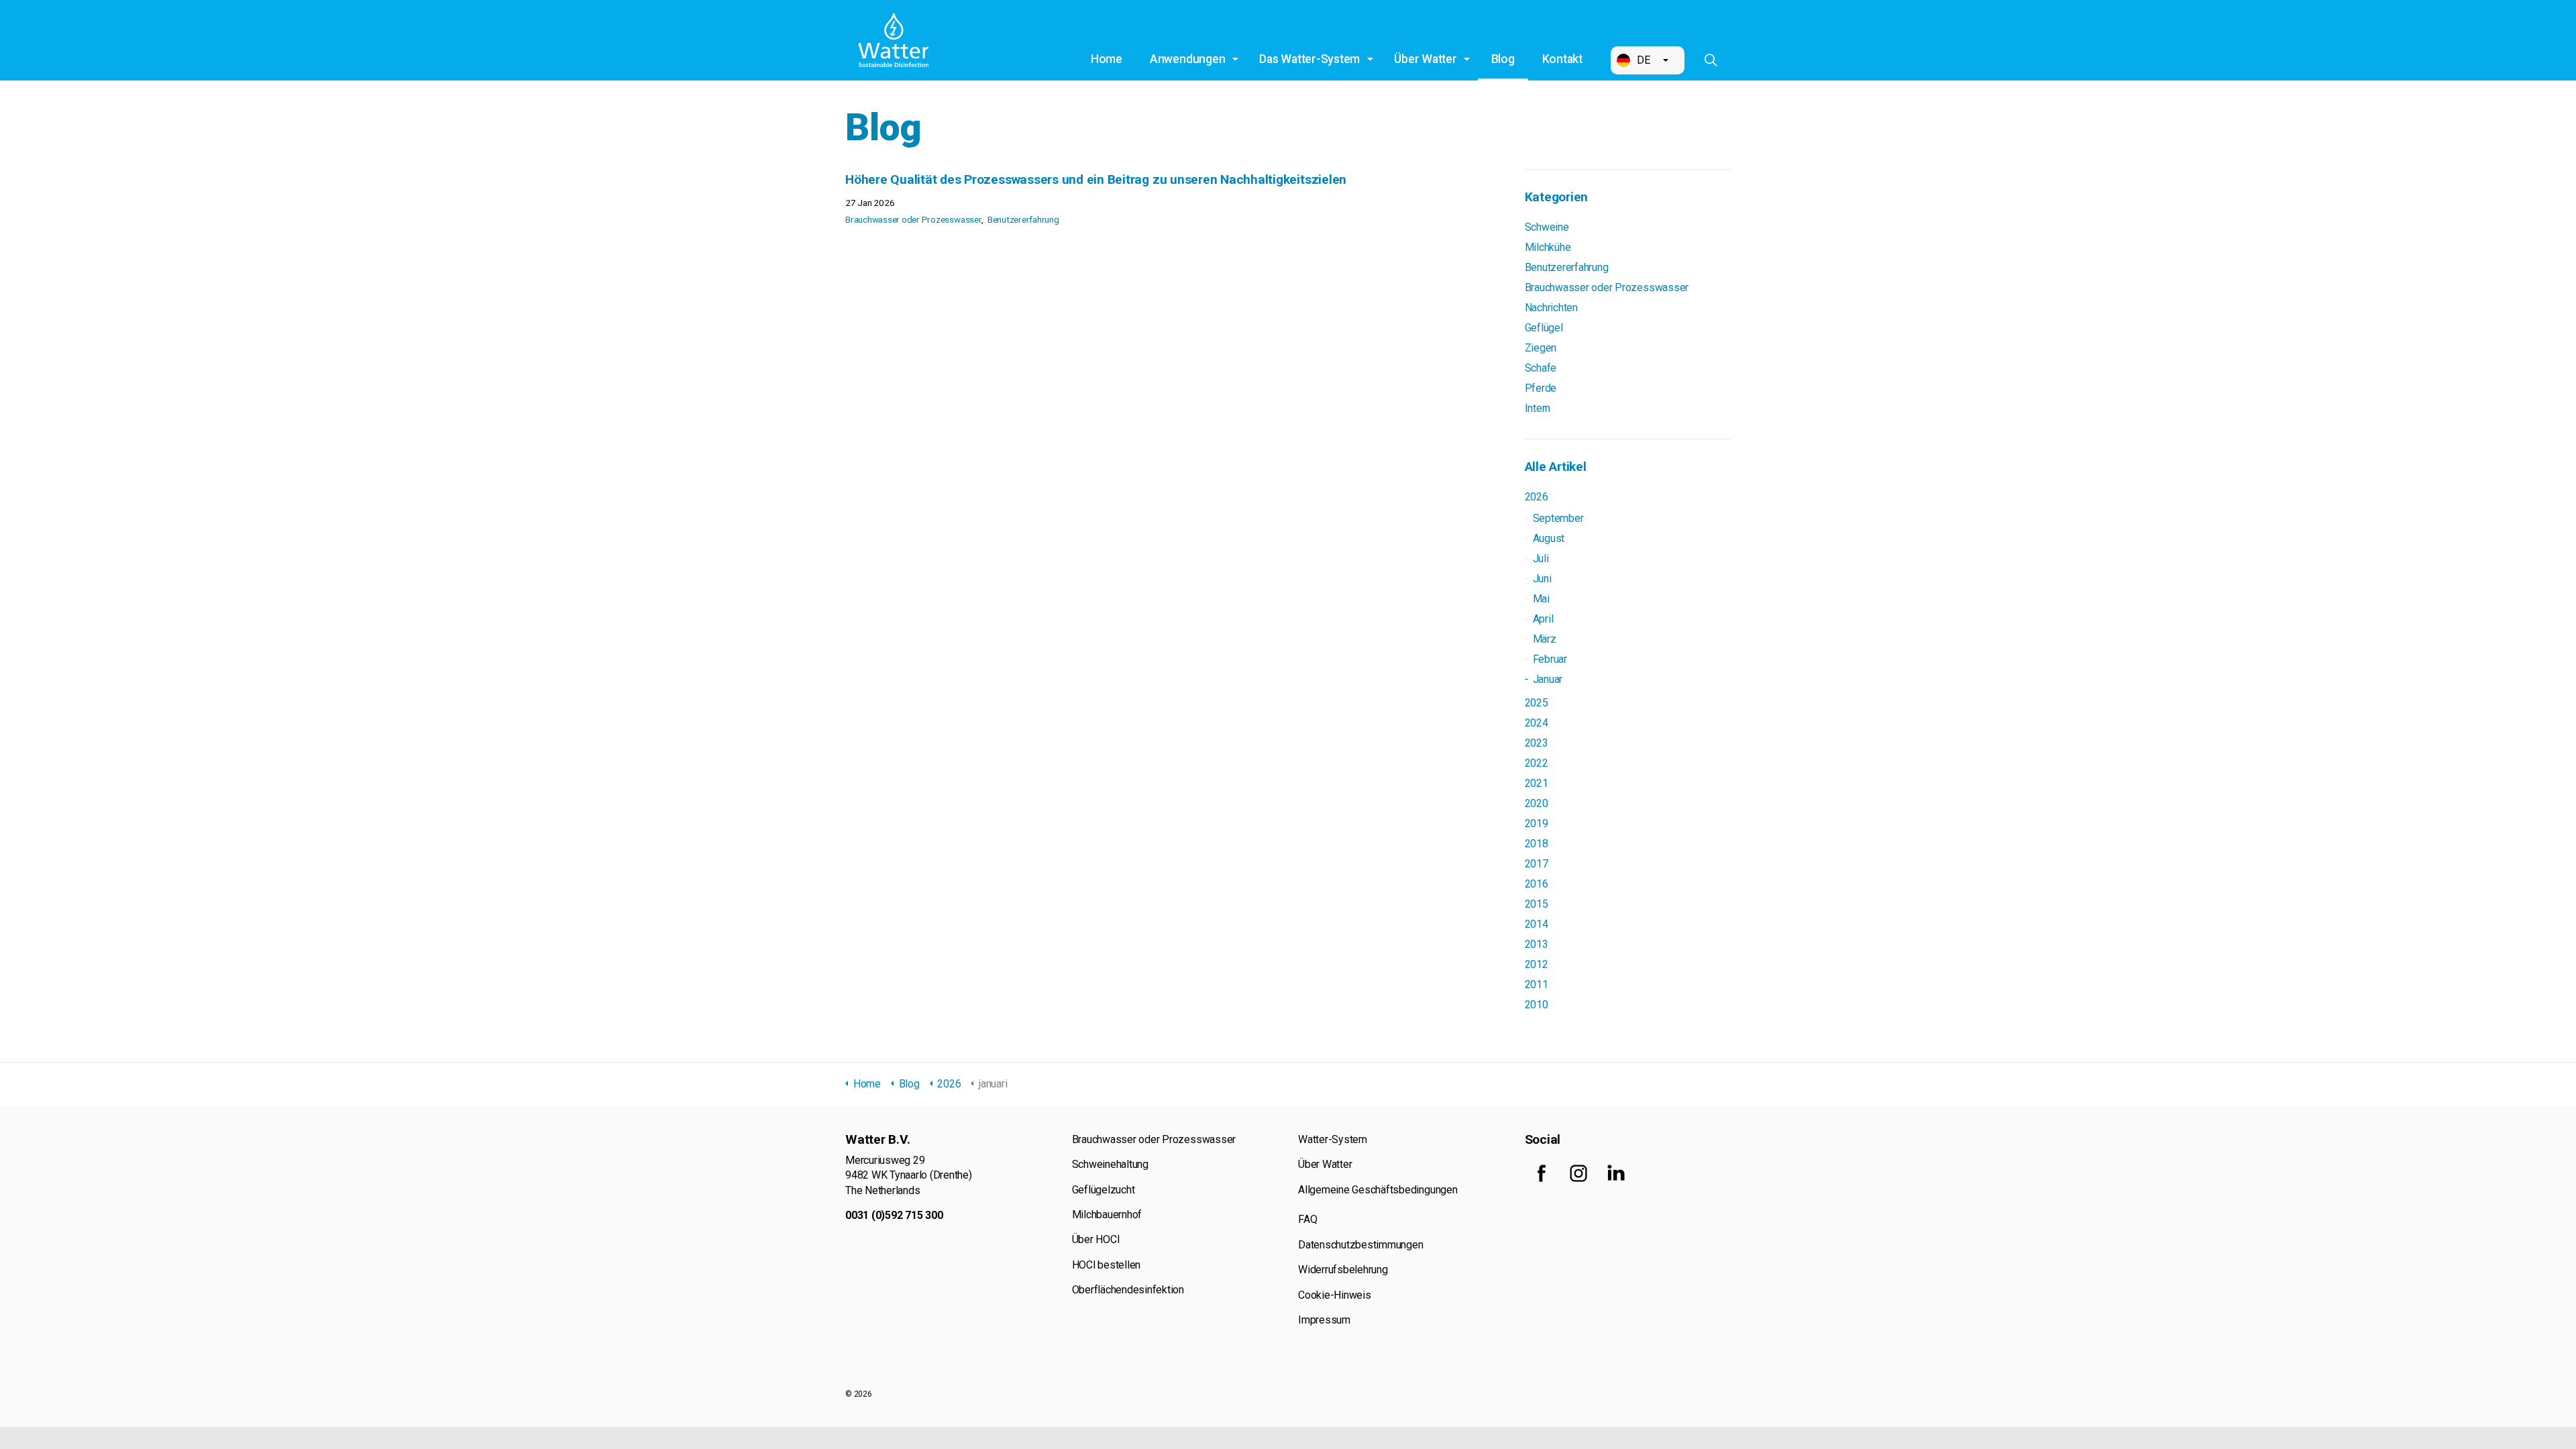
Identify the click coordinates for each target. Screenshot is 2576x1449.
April (1543, 619)
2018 (1537, 844)
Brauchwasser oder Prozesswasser (914, 219)
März (1545, 639)
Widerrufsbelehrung (1343, 1270)
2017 (1537, 864)
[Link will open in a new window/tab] (1542, 1173)
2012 (1537, 964)
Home (1107, 59)
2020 (1537, 803)
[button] (1648, 60)
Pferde (1541, 388)
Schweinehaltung (1110, 1164)
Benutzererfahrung (1023, 219)
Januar (1548, 679)
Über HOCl (1096, 1239)
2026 (1537, 497)
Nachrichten (1551, 308)
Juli (1541, 558)
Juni (1542, 579)
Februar (1550, 659)
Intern (1538, 408)
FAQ (1307, 1219)
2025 (1537, 703)
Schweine (1547, 227)
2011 (1537, 984)
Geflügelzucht (1104, 1190)
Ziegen (1541, 348)
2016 (1537, 884)
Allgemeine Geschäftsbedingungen (1378, 1190)
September (1558, 518)
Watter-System (1333, 1139)
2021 (1537, 783)
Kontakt (1562, 59)
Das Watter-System (1309, 59)
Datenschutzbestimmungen (1360, 1245)
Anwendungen (1187, 59)
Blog (1503, 59)
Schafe (1541, 368)
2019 (1537, 823)
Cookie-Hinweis (1335, 1295)
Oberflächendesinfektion (1128, 1290)
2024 (1537, 723)
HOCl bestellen (1107, 1265)
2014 (1537, 924)
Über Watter (1425, 59)
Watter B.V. (894, 40)
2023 (1537, 743)
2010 (1537, 1005)
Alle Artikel (1556, 467)
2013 (1537, 944)
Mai (1541, 599)
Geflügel (1544, 328)
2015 (1537, 904)
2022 (1537, 763)
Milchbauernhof (1107, 1215)
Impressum (1324, 1320)
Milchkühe (1548, 247)
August (1549, 538)
